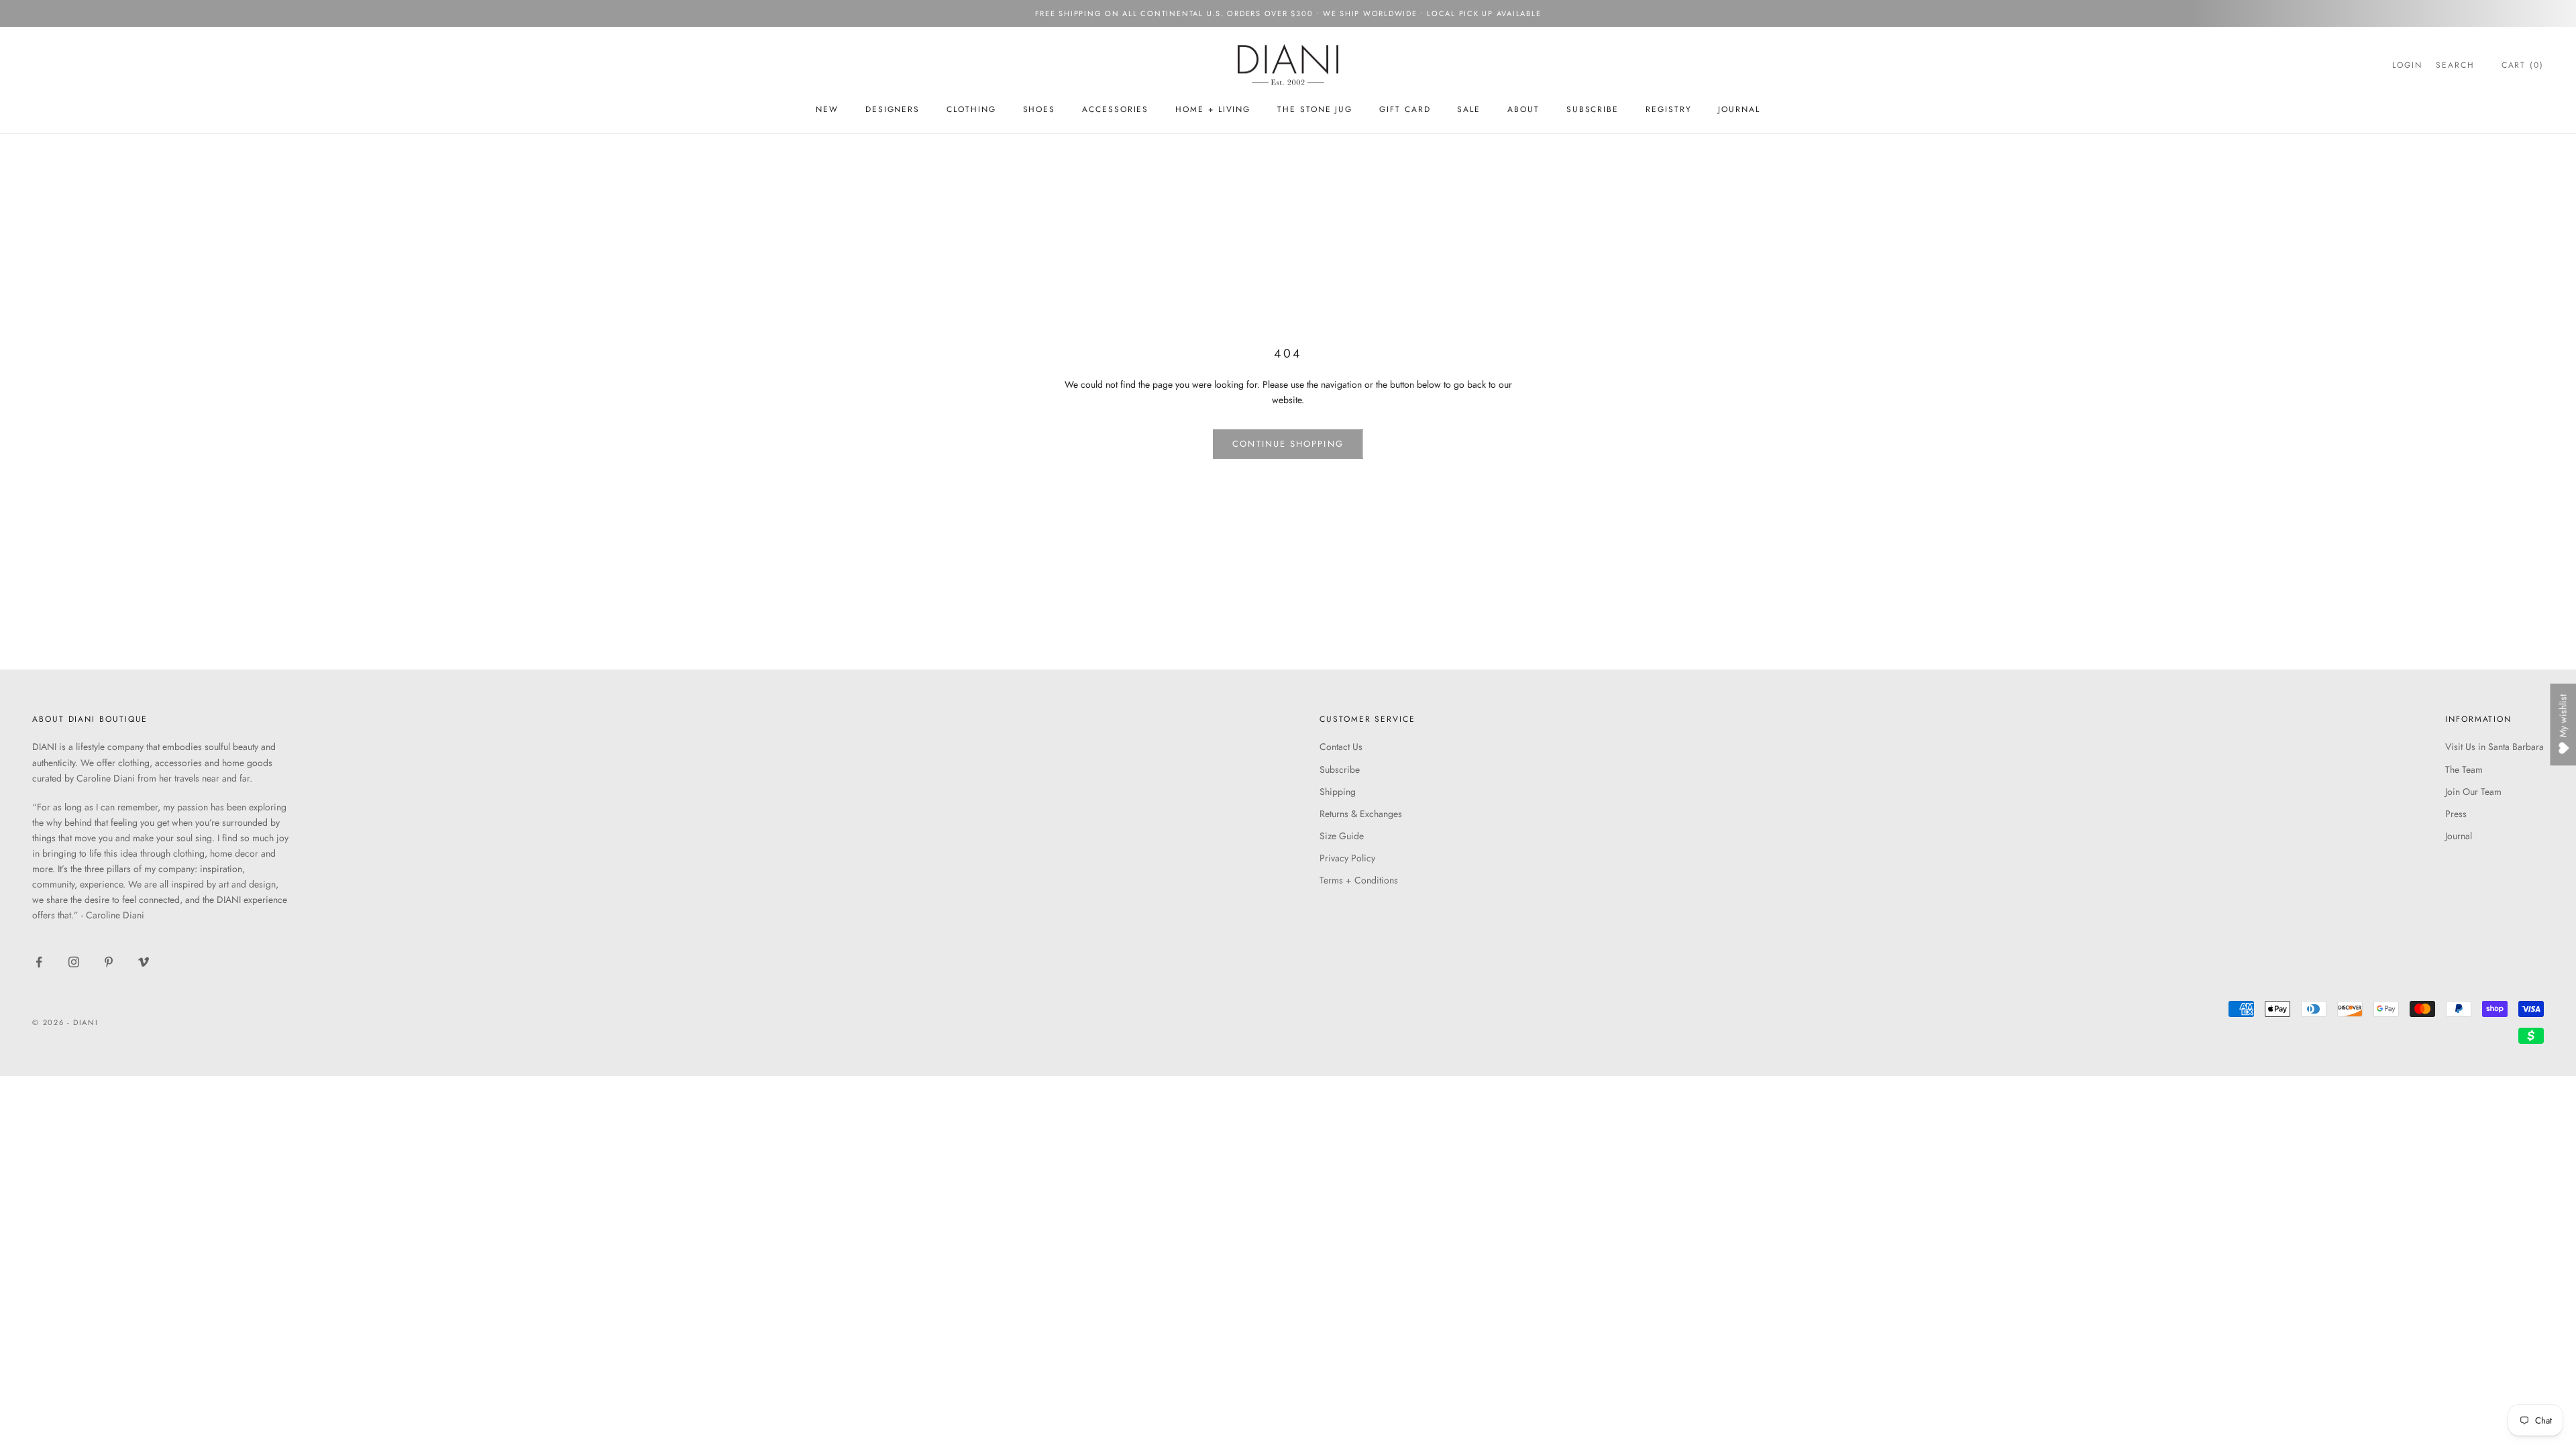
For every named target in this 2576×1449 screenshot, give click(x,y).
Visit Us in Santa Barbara (2494, 747)
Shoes (1039, 109)
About (1523, 109)
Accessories (1115, 109)
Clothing (971, 109)
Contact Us (1341, 747)
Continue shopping (1288, 444)
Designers (893, 109)
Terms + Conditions (1359, 880)
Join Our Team (2473, 792)
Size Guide (1342, 836)
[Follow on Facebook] (39, 962)
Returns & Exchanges (1361, 814)
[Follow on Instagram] (74, 962)
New (827, 109)
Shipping (1338, 792)
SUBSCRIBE (1593, 109)
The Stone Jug (1315, 109)
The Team (2464, 769)
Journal (1739, 109)
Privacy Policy (1347, 858)
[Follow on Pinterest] (109, 962)
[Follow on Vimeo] (144, 962)
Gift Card (1405, 109)
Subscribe (1340, 769)
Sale (1469, 109)
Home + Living (1213, 109)
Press (2456, 814)
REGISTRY (1668, 109)
